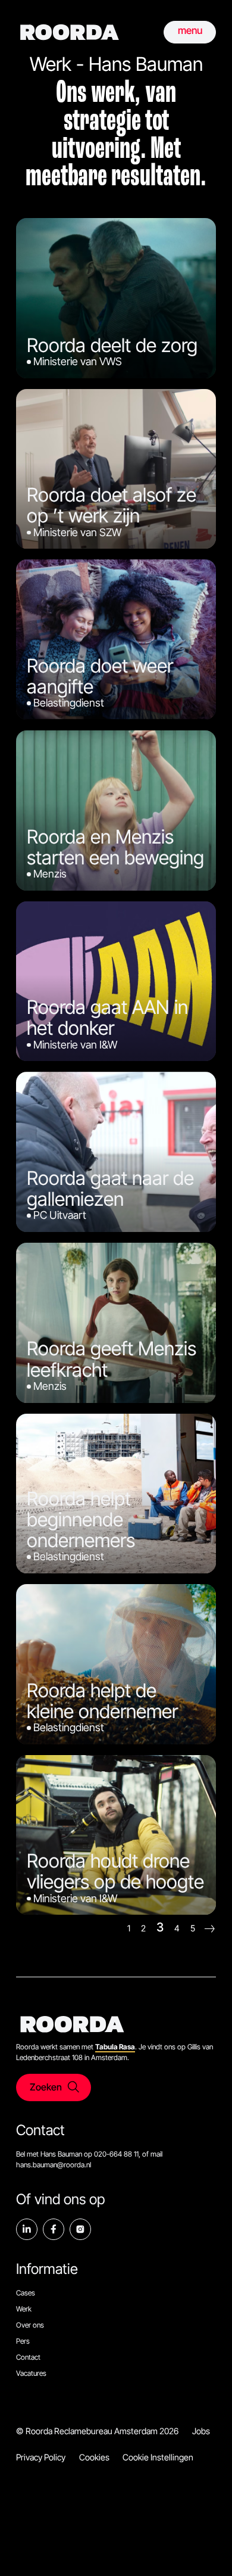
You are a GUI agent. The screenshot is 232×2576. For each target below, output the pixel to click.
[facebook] (54, 2229)
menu (190, 30)
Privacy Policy (41, 2457)
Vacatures (31, 2373)
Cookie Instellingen (158, 2457)
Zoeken (46, 2087)
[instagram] (80, 2229)
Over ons (30, 2325)
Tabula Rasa (115, 2047)
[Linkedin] (27, 2229)
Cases (26, 2293)
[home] (70, 32)
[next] (210, 1929)
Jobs (201, 2431)
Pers (23, 2341)
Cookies (94, 2457)
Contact (28, 2357)
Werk (24, 2309)
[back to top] (205, 2549)
